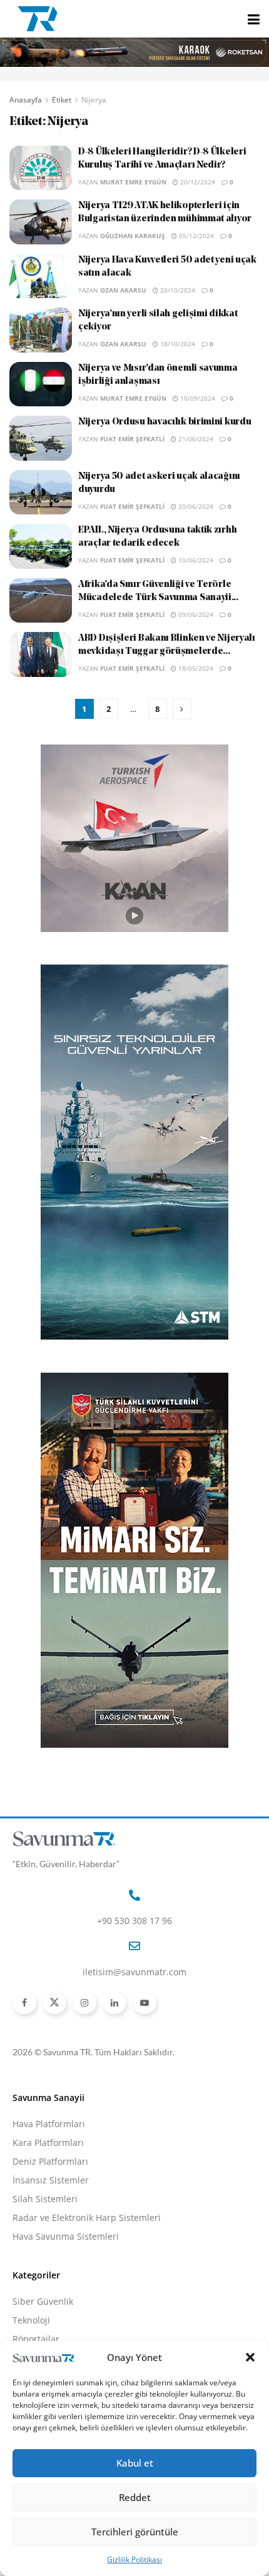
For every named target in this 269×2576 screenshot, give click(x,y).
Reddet (135, 2497)
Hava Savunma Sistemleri (66, 2236)
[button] (250, 2357)
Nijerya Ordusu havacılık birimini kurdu (165, 422)
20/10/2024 (177, 290)
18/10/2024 (177, 344)
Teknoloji (31, 2320)
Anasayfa (26, 100)
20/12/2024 (197, 182)
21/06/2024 (195, 439)
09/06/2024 (195, 614)
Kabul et (135, 2463)
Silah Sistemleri (45, 2199)
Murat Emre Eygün (133, 182)
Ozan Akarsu (123, 290)
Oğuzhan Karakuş (133, 236)
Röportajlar (36, 2339)
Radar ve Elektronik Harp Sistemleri (87, 2218)
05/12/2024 (195, 236)
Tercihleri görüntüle (135, 2532)
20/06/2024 (195, 506)
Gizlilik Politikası (134, 2559)
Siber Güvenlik (43, 2301)
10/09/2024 (197, 398)
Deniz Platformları (50, 2161)
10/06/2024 (195, 560)
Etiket (62, 100)
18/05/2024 (195, 668)
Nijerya (94, 100)
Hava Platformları (49, 2124)
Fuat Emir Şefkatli (132, 439)
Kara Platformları (48, 2142)
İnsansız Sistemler (51, 2180)
